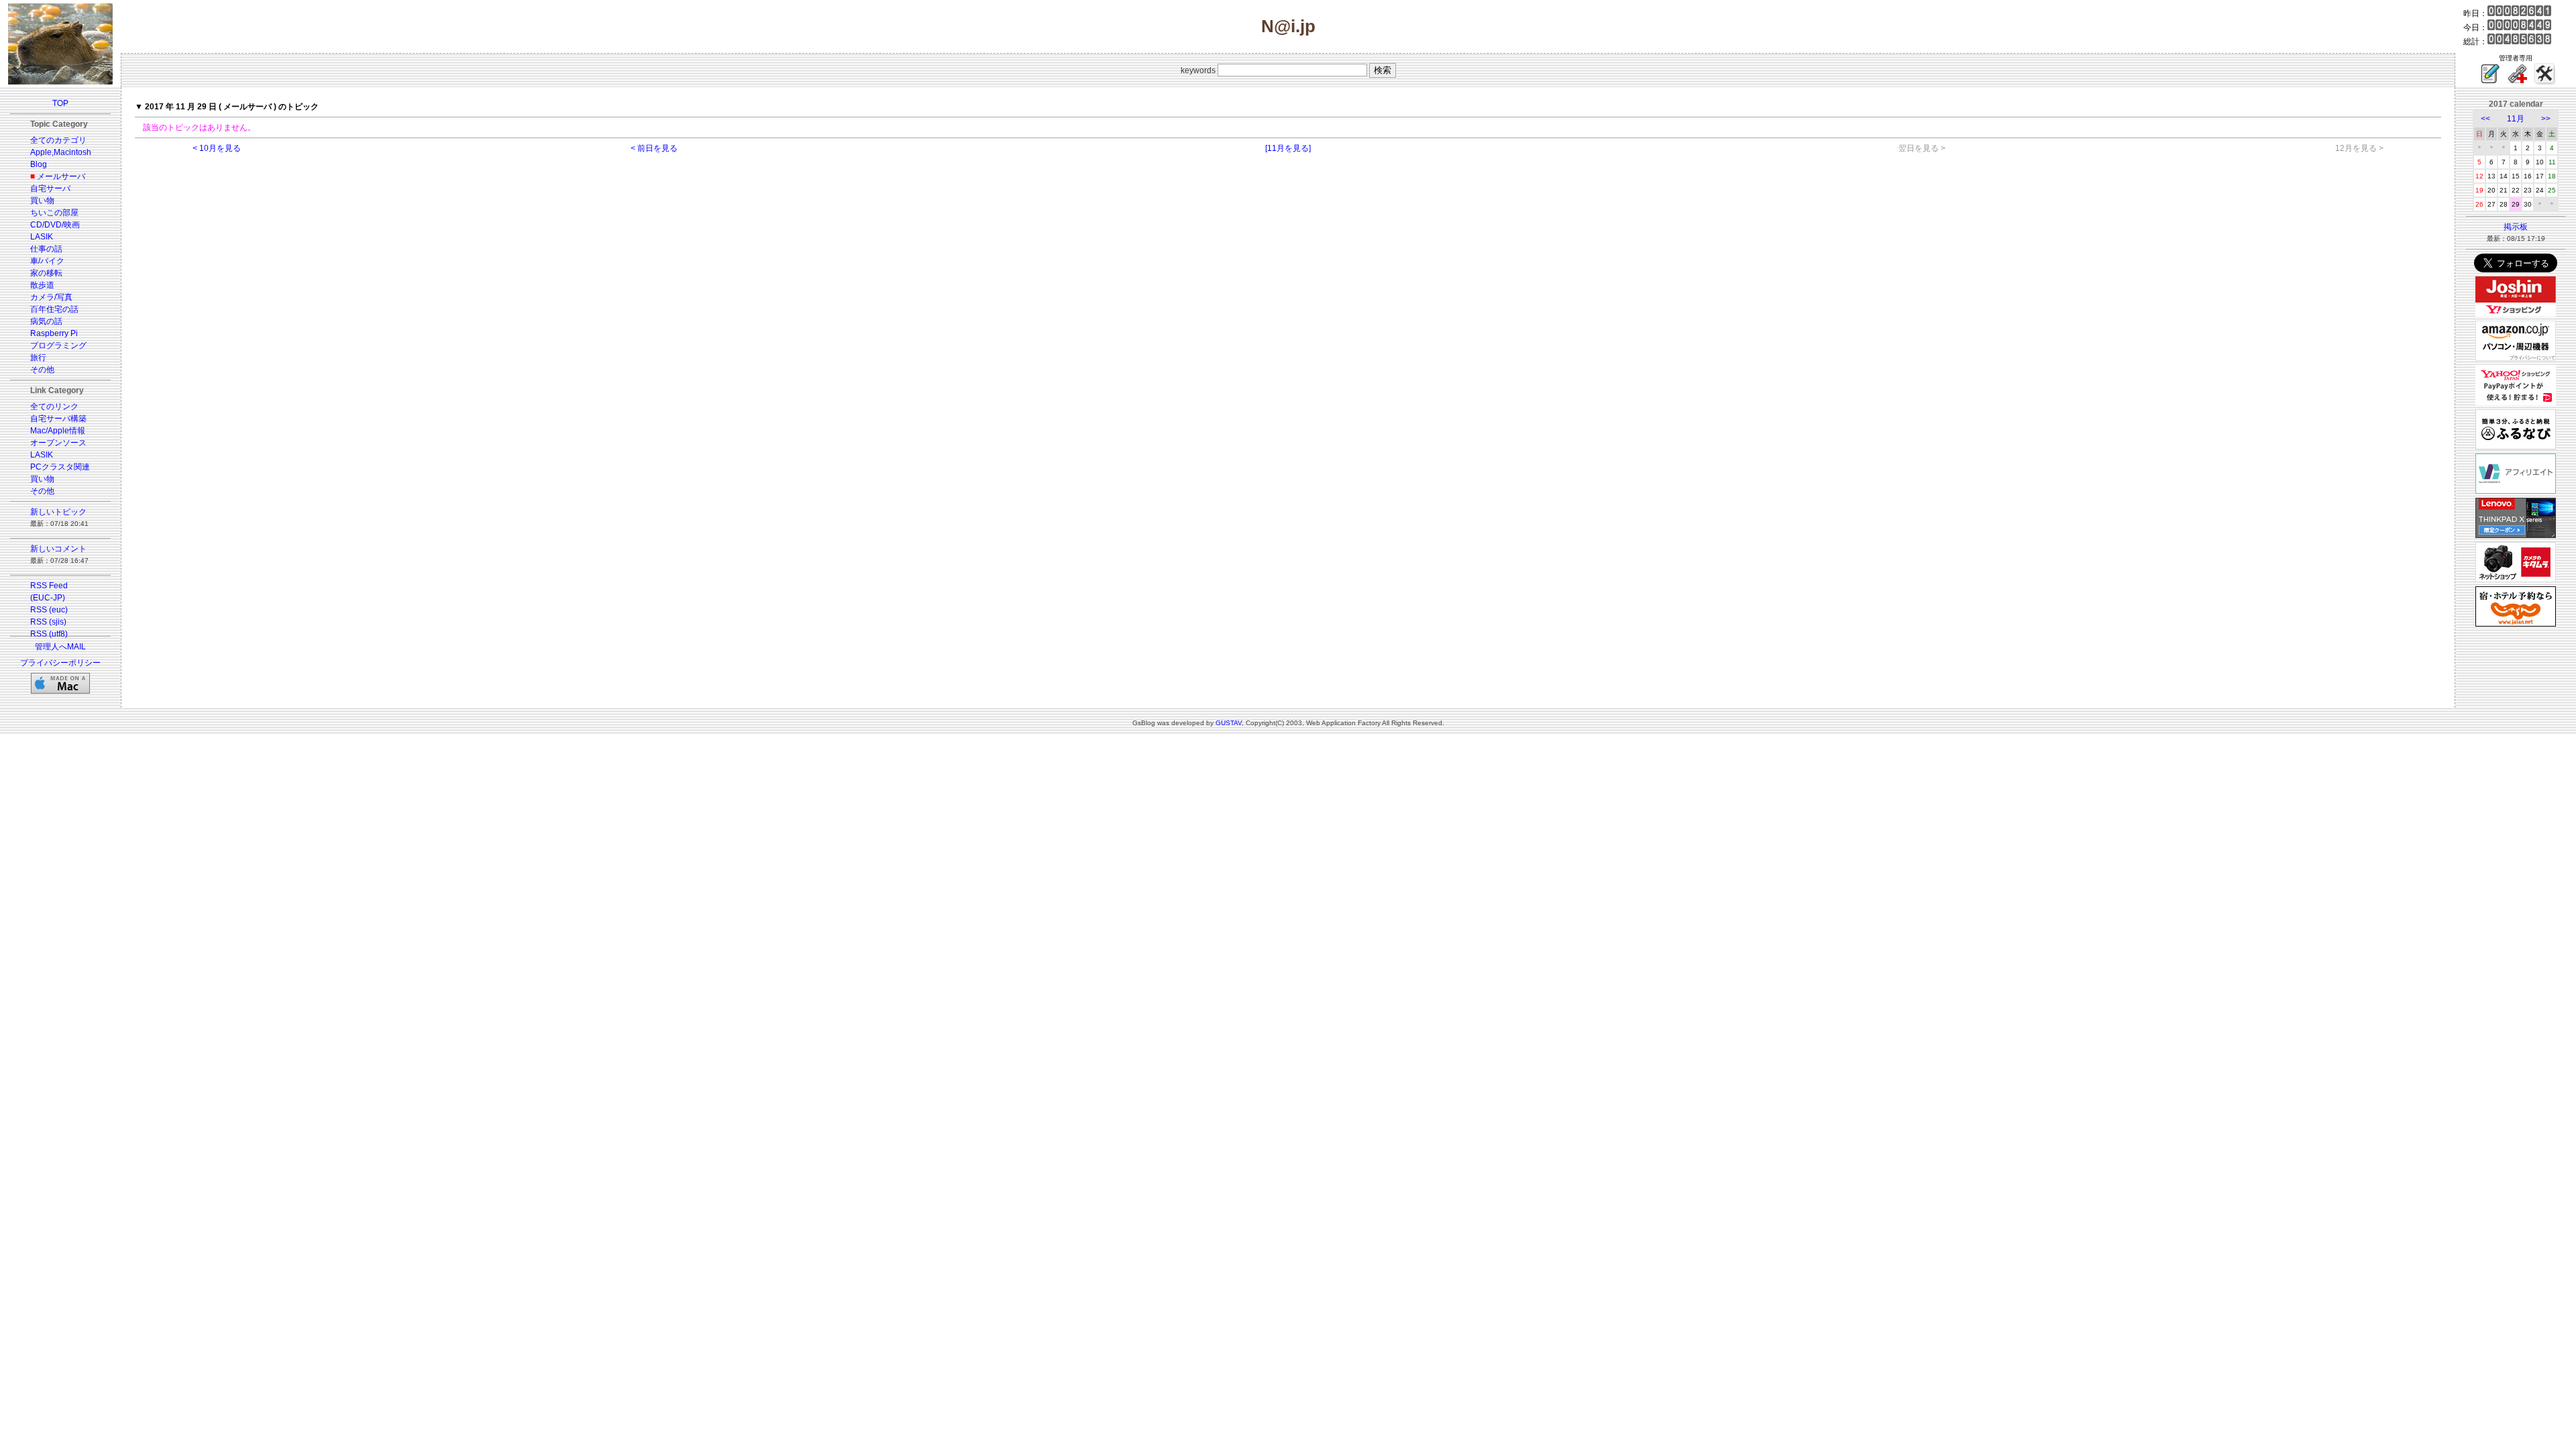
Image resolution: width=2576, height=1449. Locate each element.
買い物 (42, 201)
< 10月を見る (217, 148)
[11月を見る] (1288, 148)
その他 (42, 370)
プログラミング (58, 345)
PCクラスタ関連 (60, 467)
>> (2546, 119)
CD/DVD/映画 (55, 225)
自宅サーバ (50, 189)
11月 (2516, 119)
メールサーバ (61, 176)
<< (2485, 119)
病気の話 (46, 321)
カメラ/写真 (51, 297)
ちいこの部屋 (54, 213)
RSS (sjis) (48, 622)
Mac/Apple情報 (58, 431)
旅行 (38, 358)
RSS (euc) (49, 610)
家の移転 (46, 273)
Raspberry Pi (54, 333)
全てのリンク (54, 407)
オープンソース (58, 443)
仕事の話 (46, 249)
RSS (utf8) (49, 634)
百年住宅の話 (54, 309)
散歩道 (42, 285)
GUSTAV (1229, 723)
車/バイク (47, 261)
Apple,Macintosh (61, 152)
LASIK (42, 237)
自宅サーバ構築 (58, 419)
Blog (39, 164)
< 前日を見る (654, 148)
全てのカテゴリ (58, 140)
